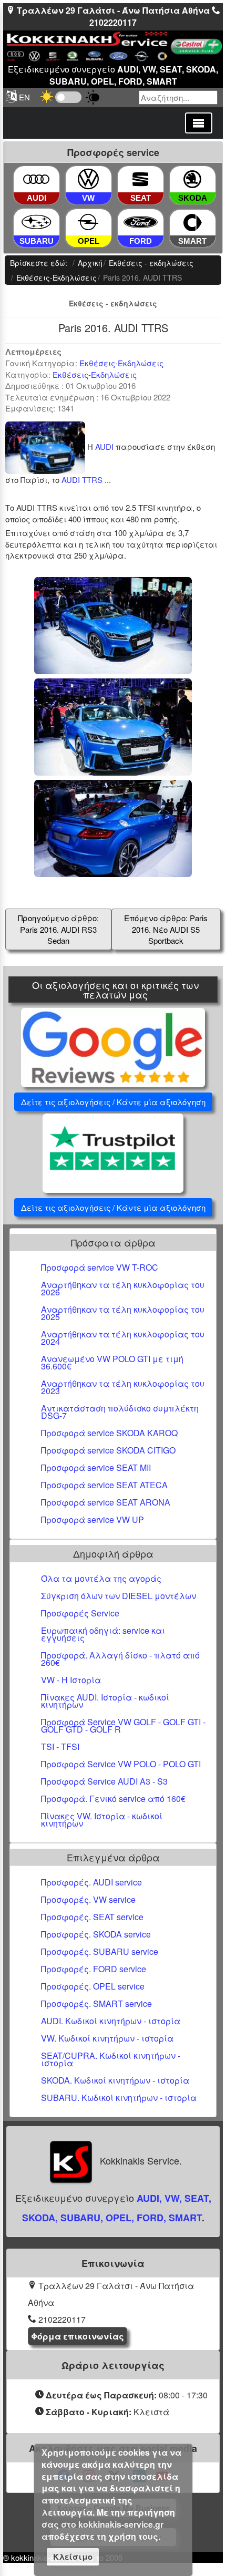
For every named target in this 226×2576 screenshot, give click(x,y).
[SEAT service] (140, 179)
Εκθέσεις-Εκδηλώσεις (121, 363)
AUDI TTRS (82, 480)
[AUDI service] (36, 179)
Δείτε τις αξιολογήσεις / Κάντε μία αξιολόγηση (113, 1102)
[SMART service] (193, 223)
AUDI (104, 446)
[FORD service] (140, 223)
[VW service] (88, 179)
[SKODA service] (192, 179)
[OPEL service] (88, 223)
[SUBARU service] (37, 222)
